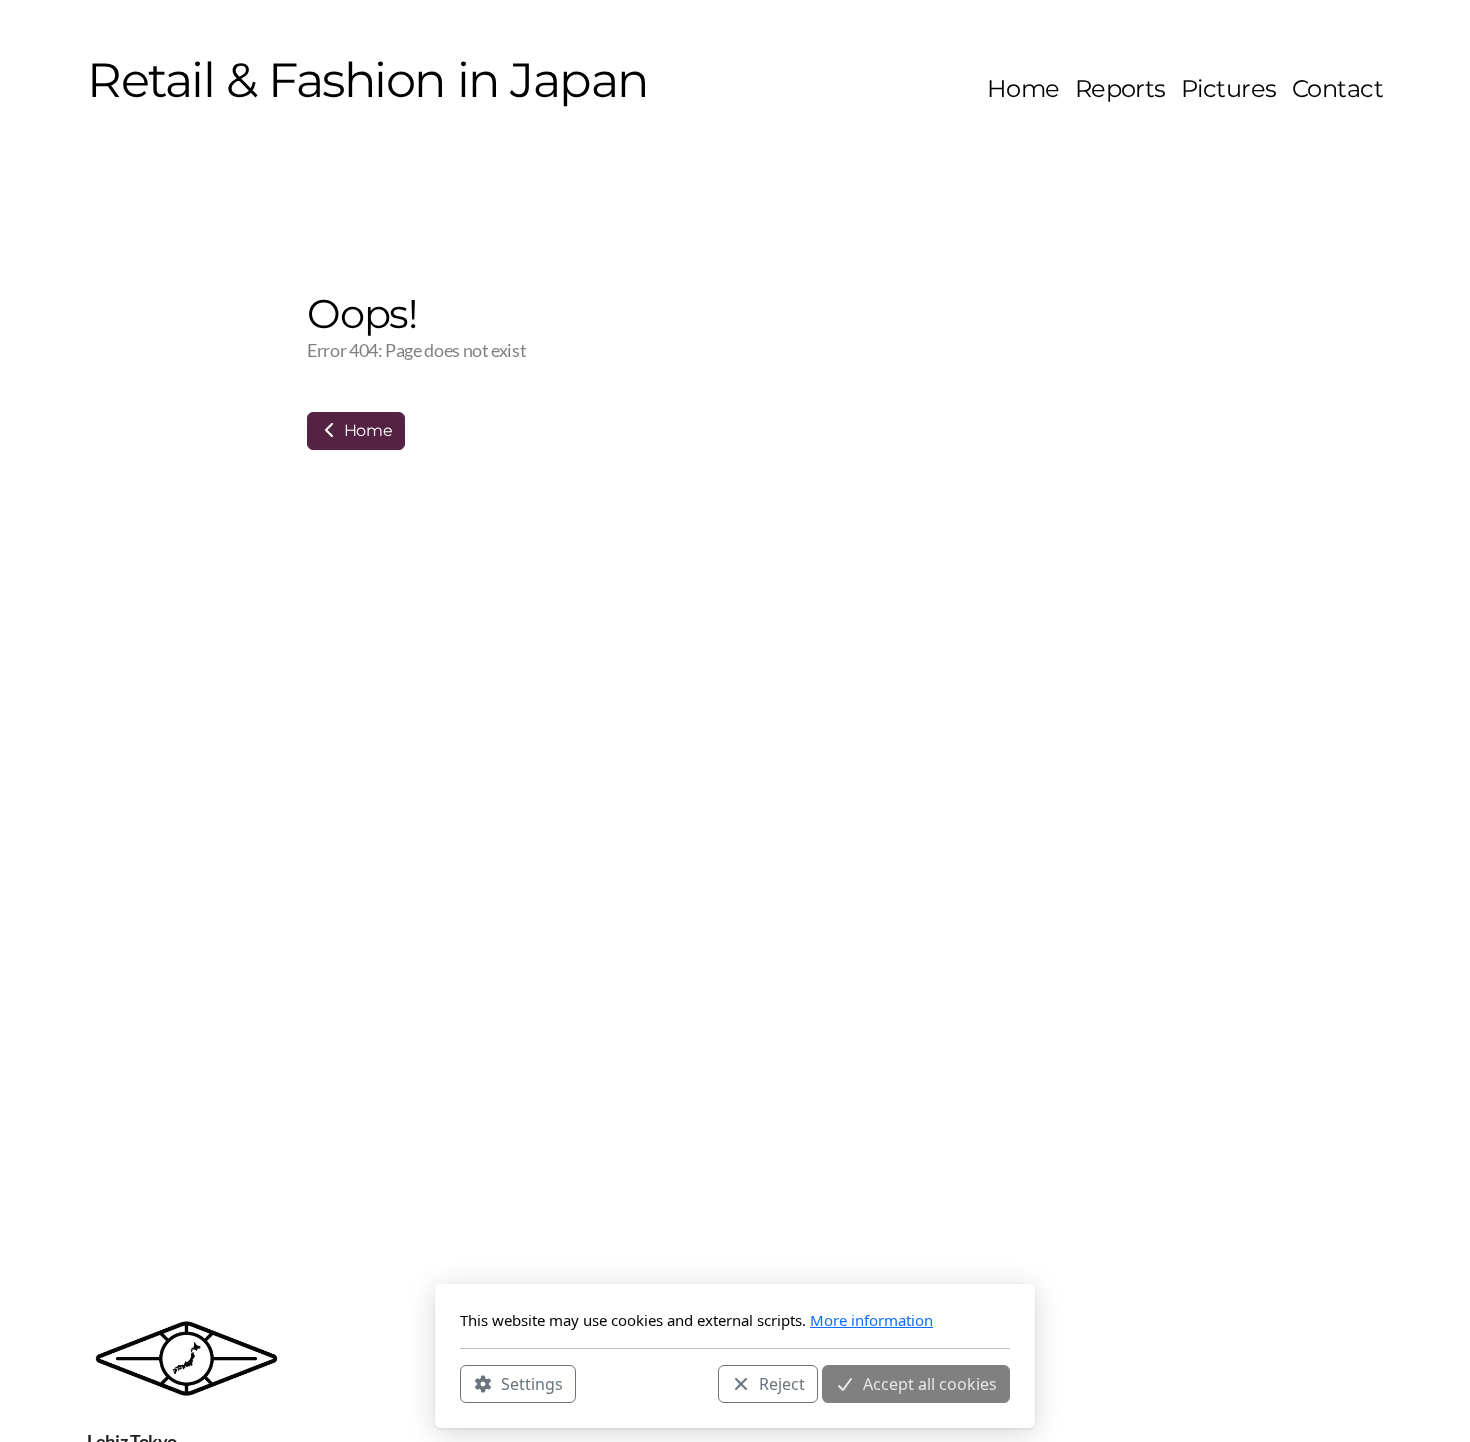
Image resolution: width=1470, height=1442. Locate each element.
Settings (532, 1383)
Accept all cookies (930, 1383)
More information (871, 1320)
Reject (782, 1383)
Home (366, 430)
